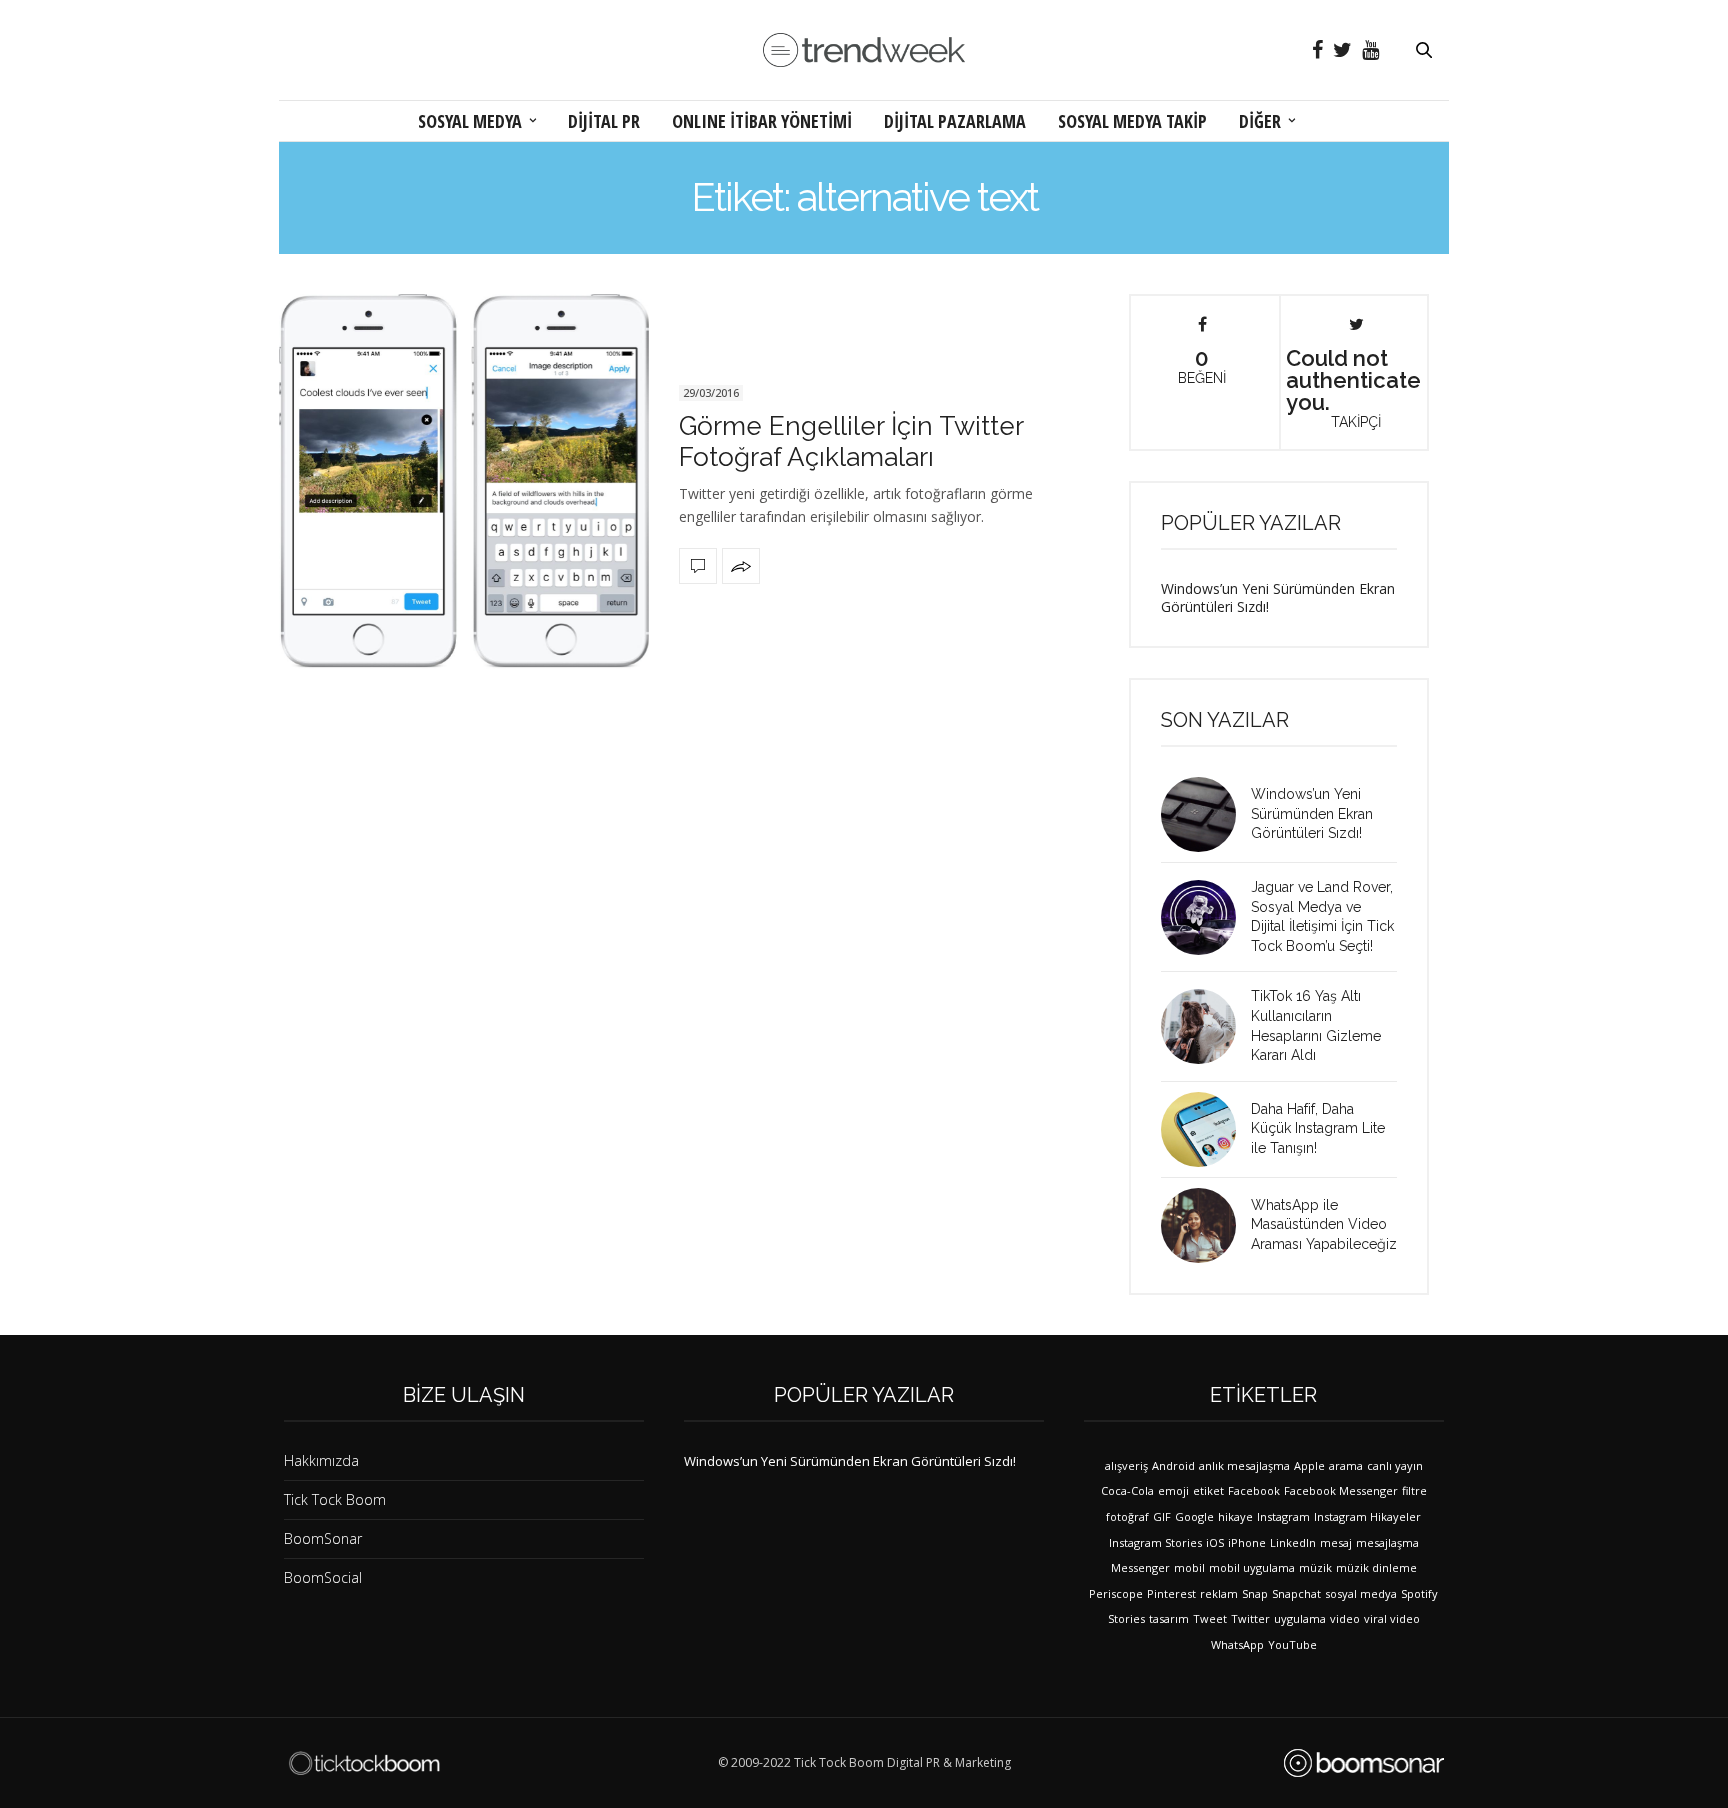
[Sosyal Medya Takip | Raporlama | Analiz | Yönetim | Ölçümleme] (1364, 1763)
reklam (1219, 1593)
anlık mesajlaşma (1244, 1465)
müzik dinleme (1376, 1567)
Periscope (1116, 1593)
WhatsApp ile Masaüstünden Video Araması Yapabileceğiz (1324, 1224)
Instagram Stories (1155, 1542)
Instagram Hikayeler (1367, 1516)
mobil (1189, 1567)
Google (1194, 1516)
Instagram (1283, 1516)
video (1345, 1618)
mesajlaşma (1387, 1542)
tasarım (1169, 1618)
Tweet (1210, 1618)
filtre (1414, 1490)
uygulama (1300, 1618)
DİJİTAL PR (604, 121)
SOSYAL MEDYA (470, 121)
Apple (1309, 1465)
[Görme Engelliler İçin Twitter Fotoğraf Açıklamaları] (464, 481)
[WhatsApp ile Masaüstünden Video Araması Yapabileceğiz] (1206, 1225)
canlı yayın (1395, 1465)
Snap (1255, 1593)
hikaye (1235, 1516)
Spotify (1419, 1593)
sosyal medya (1361, 1593)
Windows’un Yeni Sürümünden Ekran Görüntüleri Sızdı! (1278, 597)
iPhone (1247, 1542)
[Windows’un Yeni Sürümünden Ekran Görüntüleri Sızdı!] (1206, 814)
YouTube (1292, 1644)
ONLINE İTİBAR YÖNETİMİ (762, 121)
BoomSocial (323, 1577)
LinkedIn (1293, 1542)
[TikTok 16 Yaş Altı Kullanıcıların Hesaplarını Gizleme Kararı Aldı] (1206, 1026)
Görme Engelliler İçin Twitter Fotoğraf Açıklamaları (851, 441)
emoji (1173, 1490)
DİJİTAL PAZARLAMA (955, 121)
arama (1346, 1465)
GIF (1162, 1516)
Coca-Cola (1127, 1490)
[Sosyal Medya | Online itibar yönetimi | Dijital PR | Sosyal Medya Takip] (864, 50)
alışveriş (1126, 1465)
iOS (1215, 1542)
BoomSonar (323, 1538)
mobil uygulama (1252, 1567)
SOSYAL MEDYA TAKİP (1132, 121)
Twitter (1250, 1618)
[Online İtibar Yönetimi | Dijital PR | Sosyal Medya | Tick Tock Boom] (364, 1763)
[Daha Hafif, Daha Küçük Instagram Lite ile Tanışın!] (1206, 1129)
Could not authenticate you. (1353, 387)
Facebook (1254, 1490)
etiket (1208, 1490)
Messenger (1140, 1567)
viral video (1392, 1618)
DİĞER (1260, 121)
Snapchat (1296, 1593)
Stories (1126, 1618)
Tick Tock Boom (335, 1499)
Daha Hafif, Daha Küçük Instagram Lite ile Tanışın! (1318, 1128)
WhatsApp (1237, 1644)
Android (1173, 1465)
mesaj (1336, 1542)
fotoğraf (1127, 1516)
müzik (1315, 1567)
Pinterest (1171, 1593)
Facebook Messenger (1341, 1490)
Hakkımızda (321, 1460)
